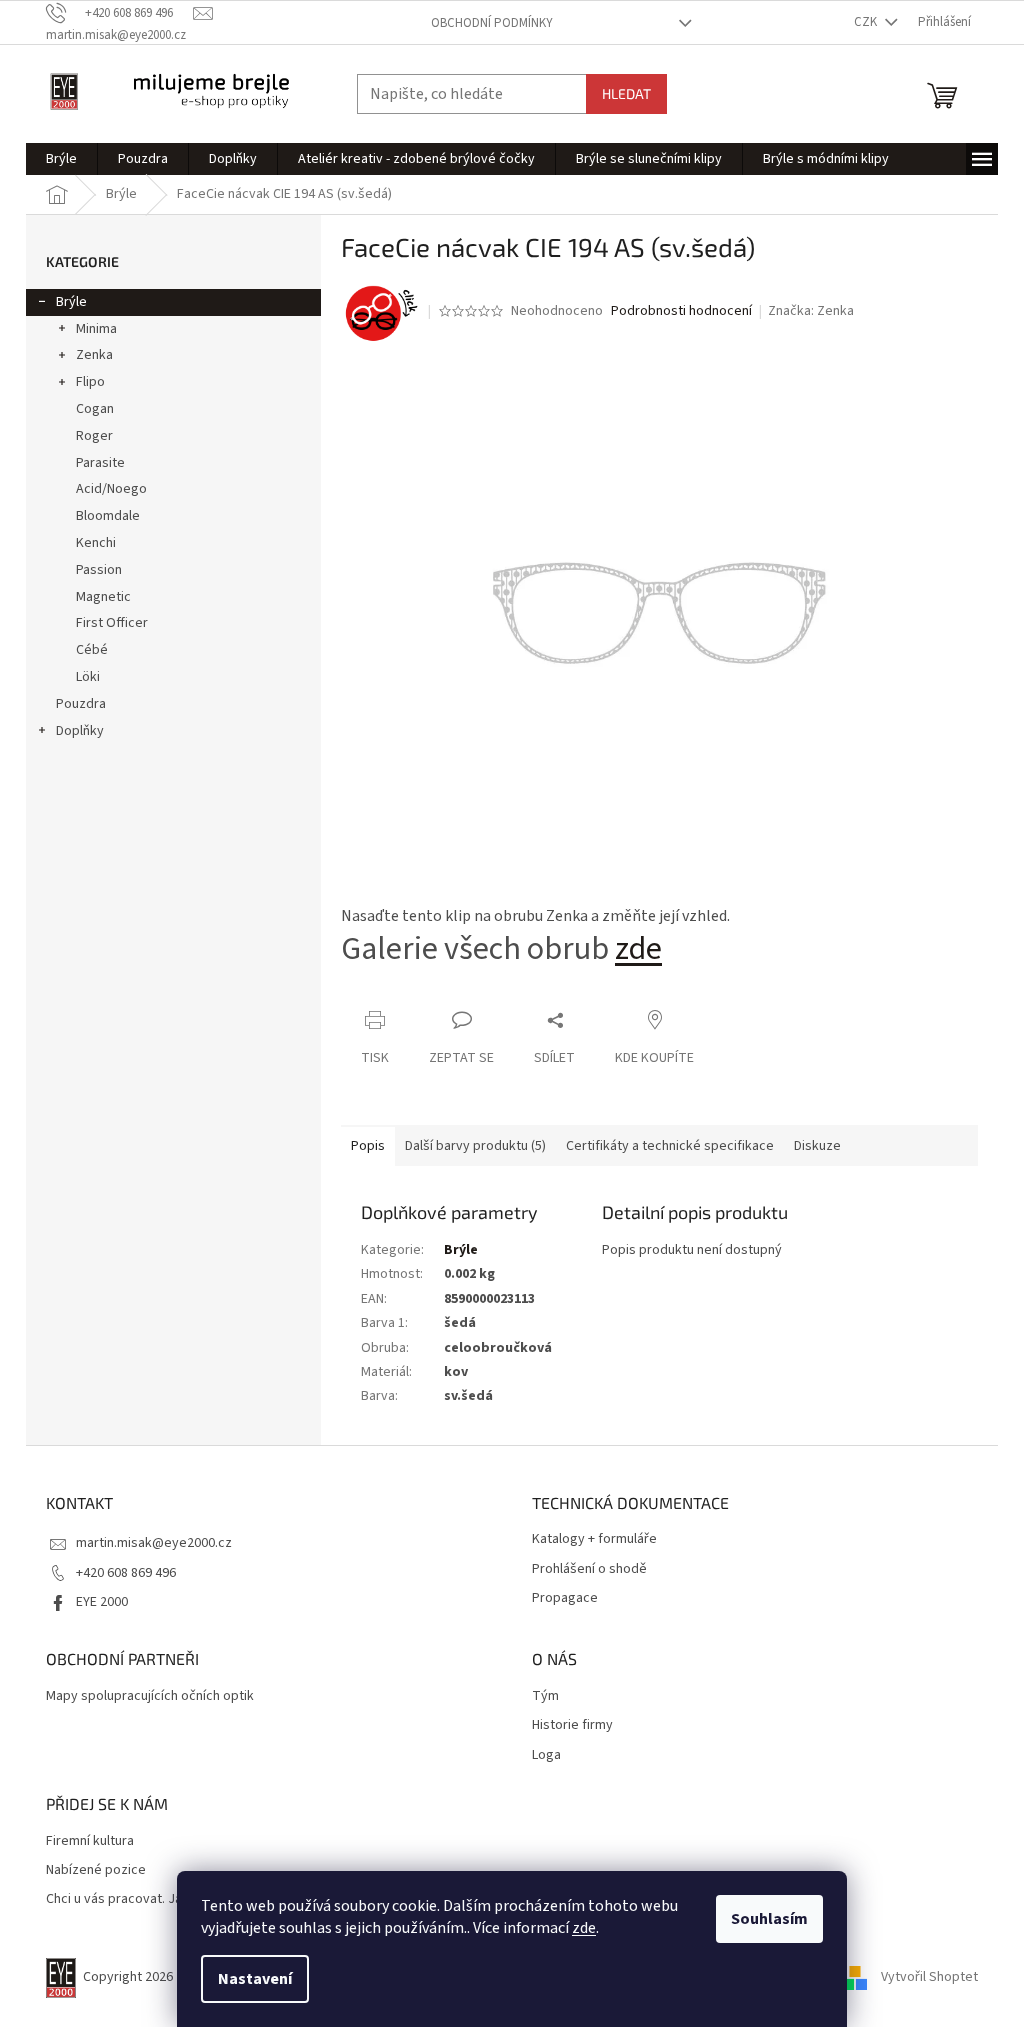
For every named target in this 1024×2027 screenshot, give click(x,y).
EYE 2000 (102, 1602)
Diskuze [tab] (817, 1146)
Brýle (71, 302)
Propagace (565, 1598)
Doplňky (80, 731)
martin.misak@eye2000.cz (154, 1543)
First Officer (112, 623)
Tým (545, 1696)
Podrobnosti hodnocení (681, 311)
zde (584, 1928)
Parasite (100, 463)
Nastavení (255, 1979)
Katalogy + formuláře (594, 1539)
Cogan (95, 409)
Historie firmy (572, 1725)
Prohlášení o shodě (589, 1569)
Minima (96, 329)
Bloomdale (108, 516)
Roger (94, 436)
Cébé (92, 650)
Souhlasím (769, 1919)
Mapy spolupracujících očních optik (150, 1696)
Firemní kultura (90, 1841)
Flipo (90, 382)
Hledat (626, 93)
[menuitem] (61, 159)
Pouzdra (81, 704)
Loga (546, 1755)
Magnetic (103, 597)
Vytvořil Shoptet (929, 1978)
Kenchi (96, 543)
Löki (88, 677)
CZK (867, 22)
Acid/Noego (111, 489)
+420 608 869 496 (126, 1573)
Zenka (94, 355)
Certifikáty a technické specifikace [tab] (670, 1146)
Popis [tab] (368, 1146)
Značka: (811, 311)
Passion (99, 570)
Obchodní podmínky (492, 23)
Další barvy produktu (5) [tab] (475, 1146)
